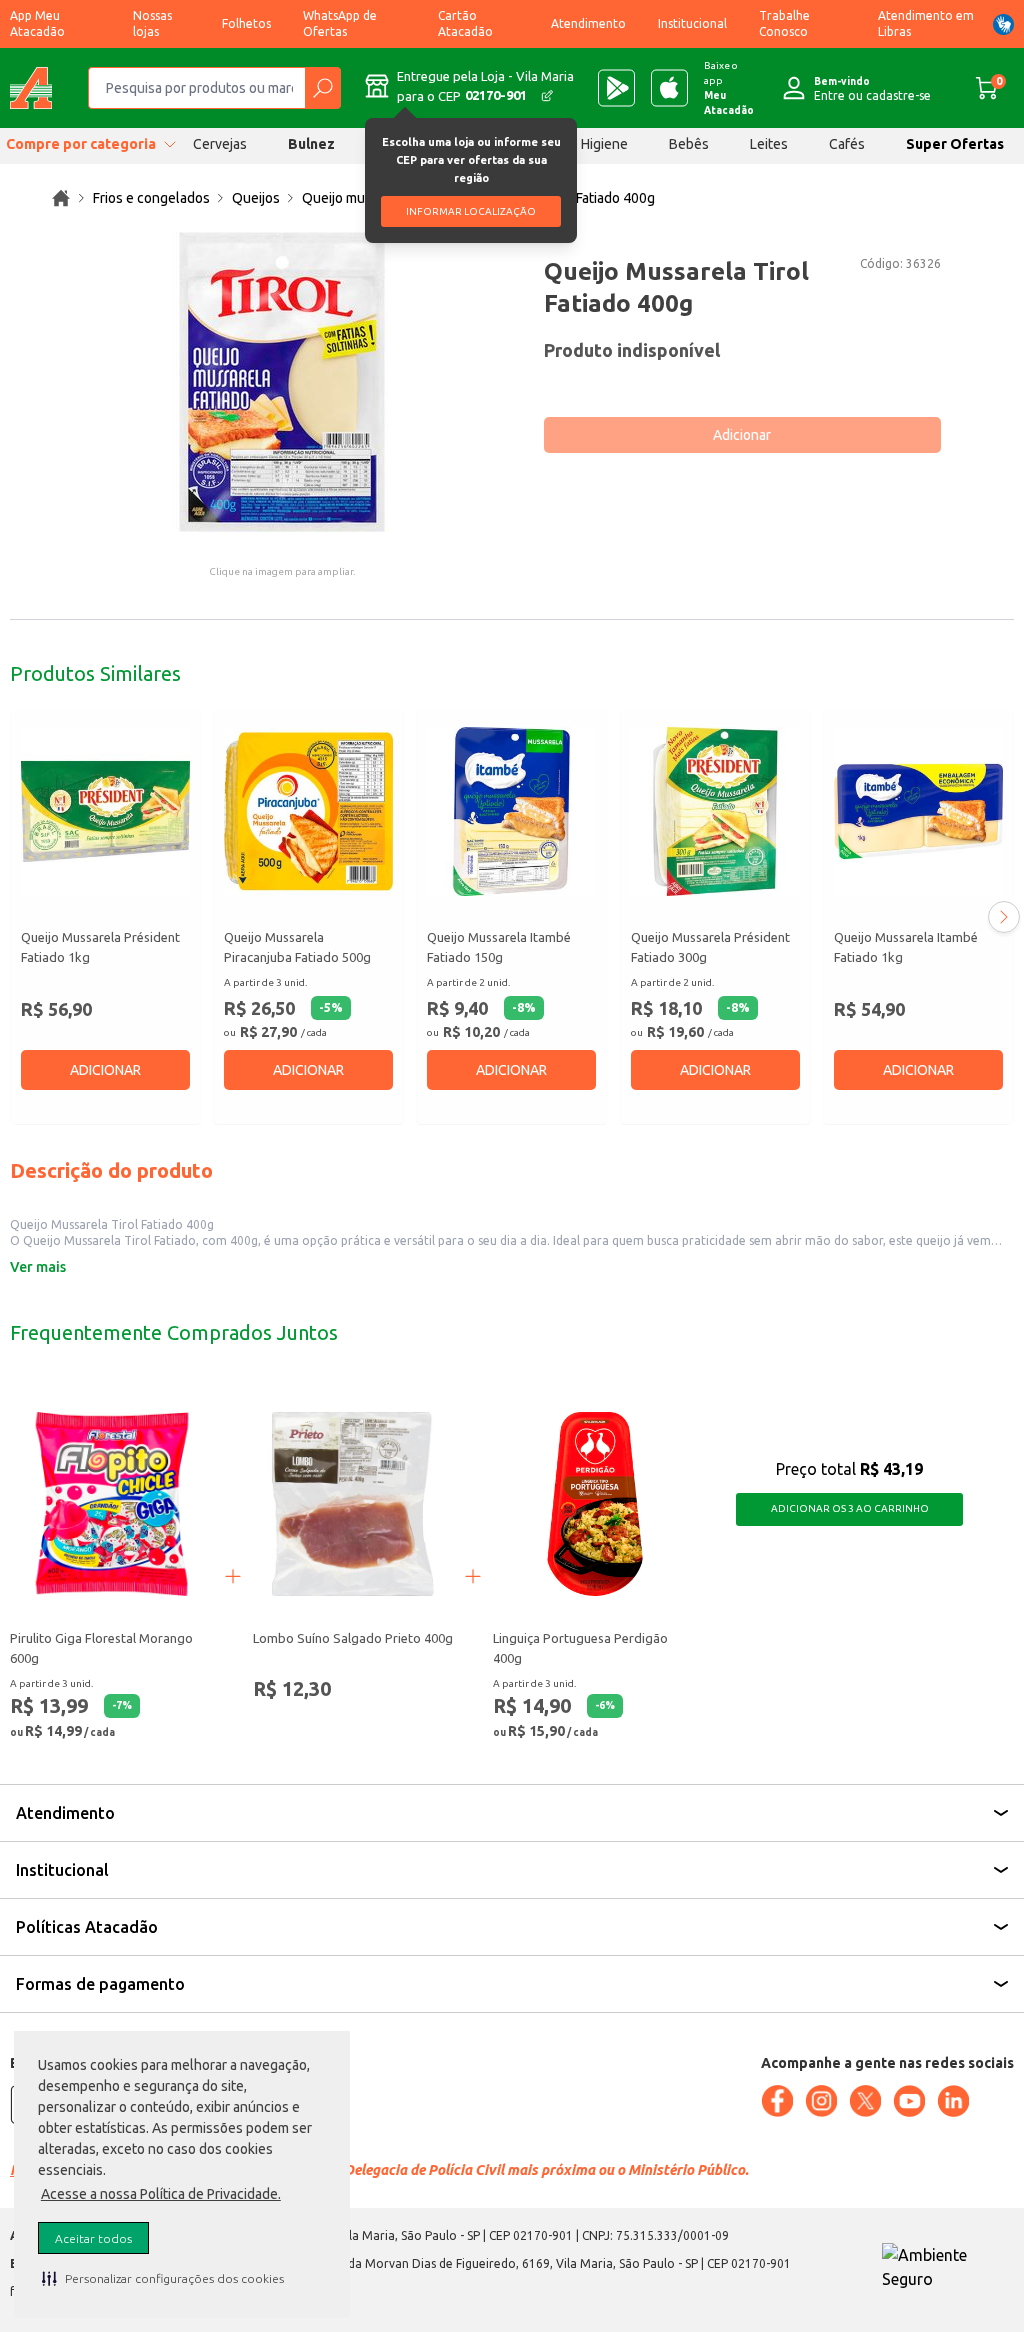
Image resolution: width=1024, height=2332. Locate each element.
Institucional (692, 23)
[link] (61, 198)
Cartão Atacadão (465, 23)
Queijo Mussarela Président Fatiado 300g (710, 947)
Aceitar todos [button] (93, 2238)
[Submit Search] (322, 88)
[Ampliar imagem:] (282, 382)
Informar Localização (471, 211)
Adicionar (742, 435)
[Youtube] (909, 2101)
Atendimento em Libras (926, 23)
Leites (769, 144)
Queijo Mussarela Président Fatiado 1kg (100, 947)
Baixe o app (729, 88)
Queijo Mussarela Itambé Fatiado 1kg (906, 947)
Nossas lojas (152, 23)
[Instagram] (821, 2101)
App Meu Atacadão (37, 23)
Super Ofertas (955, 144)
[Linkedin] (953, 2101)
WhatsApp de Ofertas (340, 23)
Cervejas (220, 144)
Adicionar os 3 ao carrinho (850, 1508)
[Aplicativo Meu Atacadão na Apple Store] (669, 88)
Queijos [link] (256, 198)
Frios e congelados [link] (151, 198)
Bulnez (311, 144)
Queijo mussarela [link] (356, 198)
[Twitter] (865, 2101)
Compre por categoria (81, 144)
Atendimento (588, 23)
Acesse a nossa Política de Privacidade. (161, 2194)
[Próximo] (1004, 917)
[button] (163, 2278)
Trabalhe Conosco (784, 23)
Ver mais (38, 1267)
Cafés (847, 144)
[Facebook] (777, 2101)
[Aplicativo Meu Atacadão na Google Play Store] (616, 88)
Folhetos (246, 23)
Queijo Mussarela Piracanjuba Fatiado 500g (297, 947)
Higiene (604, 144)
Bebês (689, 144)
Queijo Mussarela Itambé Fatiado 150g (499, 947)
